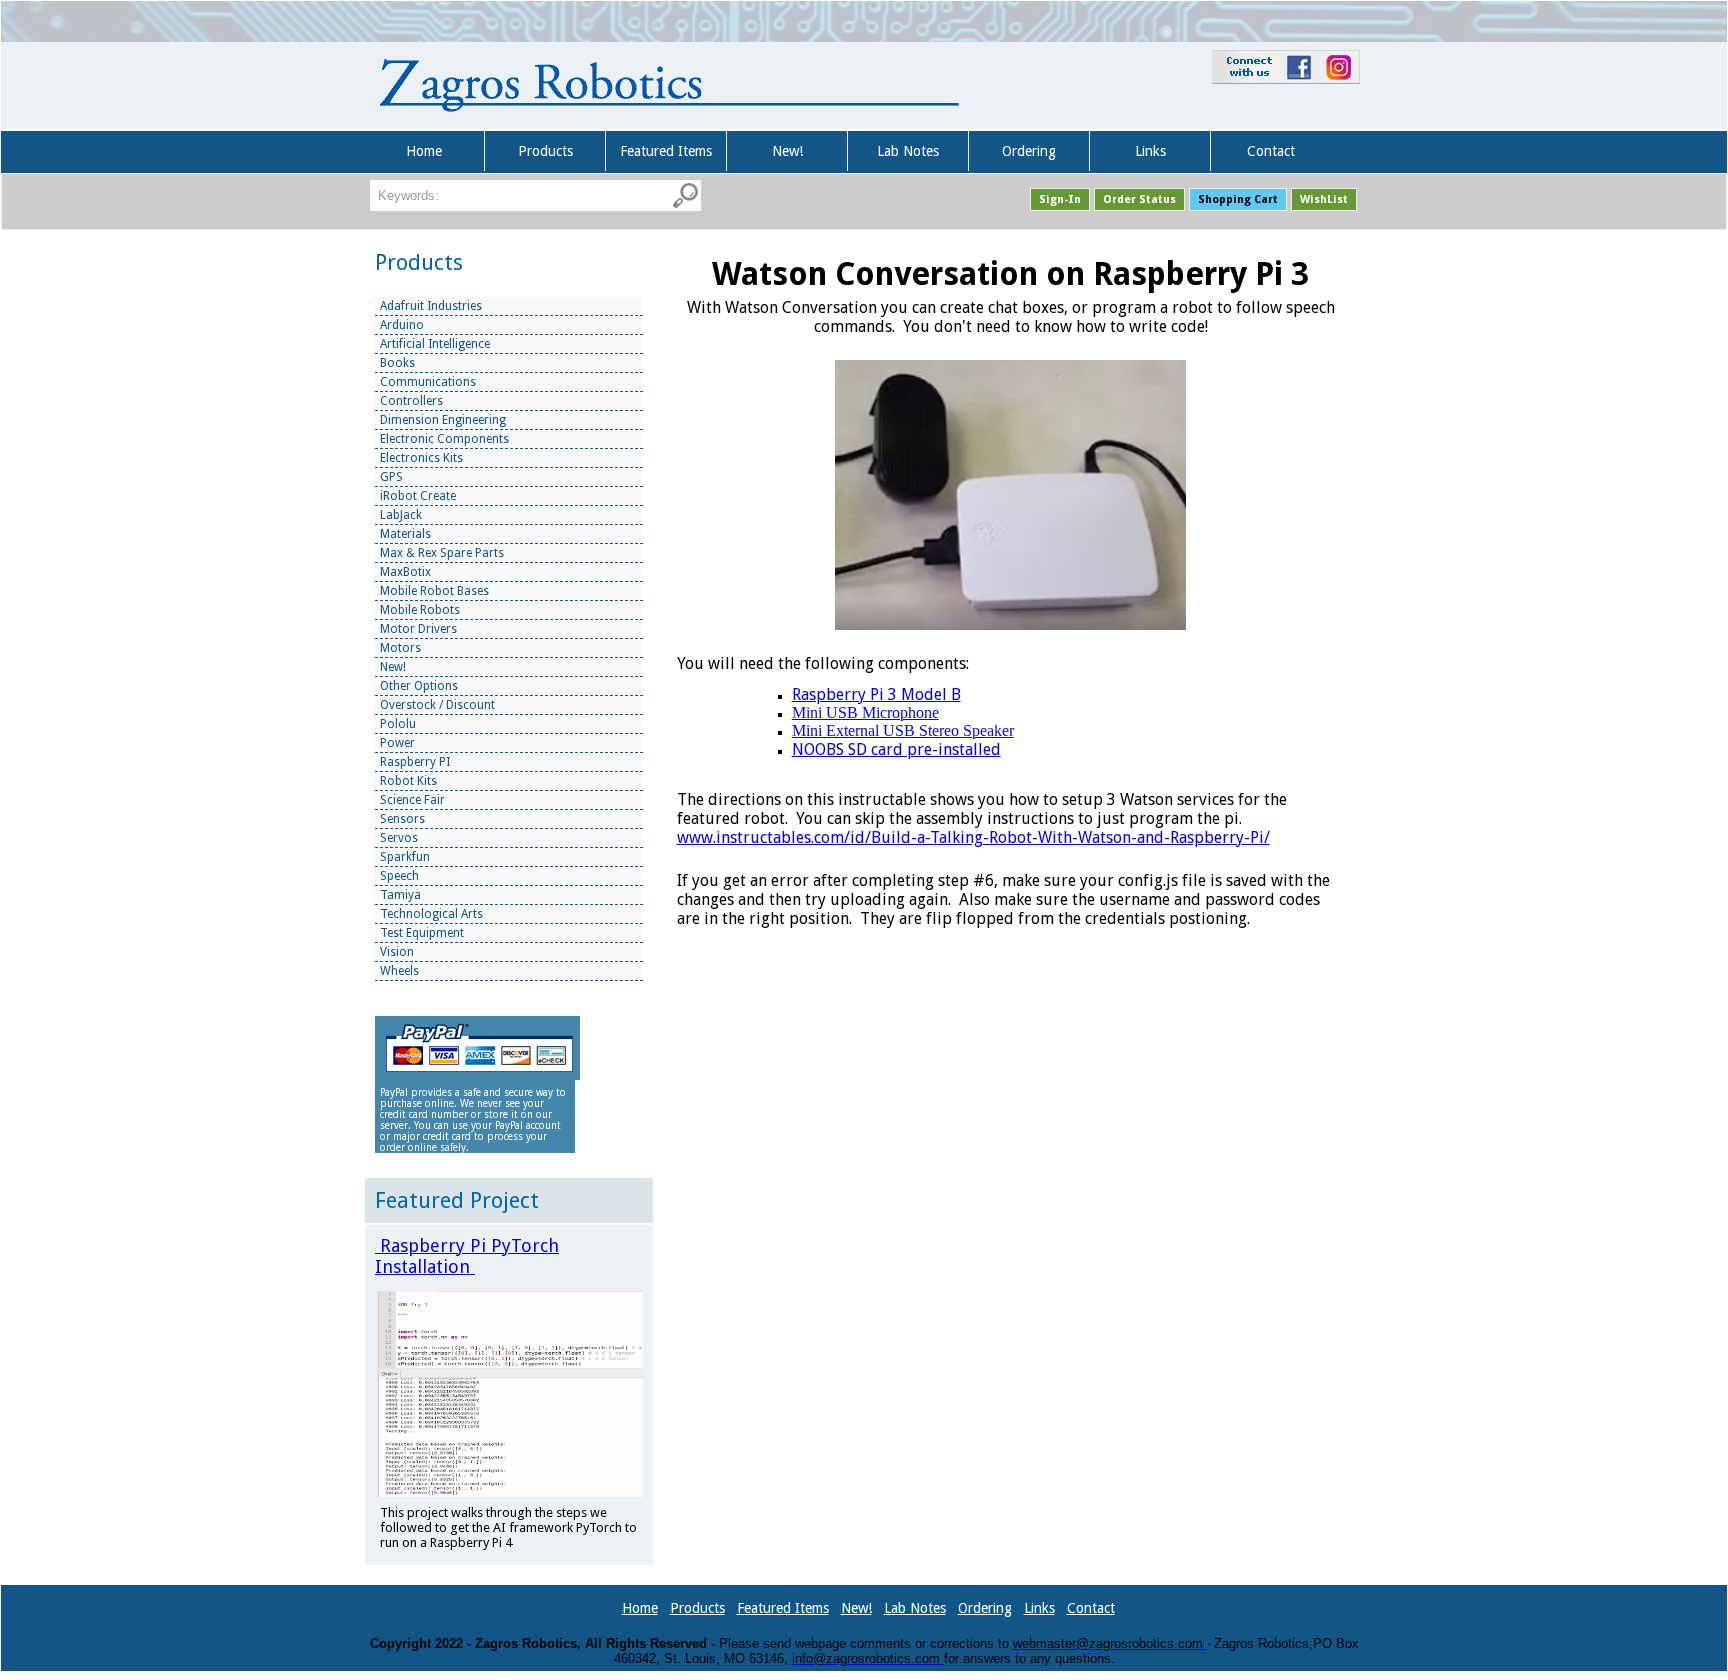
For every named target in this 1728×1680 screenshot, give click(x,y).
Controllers (411, 401)
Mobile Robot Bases (434, 591)
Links (1150, 151)
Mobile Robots (420, 610)
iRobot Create (418, 496)
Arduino (402, 325)
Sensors (402, 819)
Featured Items (666, 151)
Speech (399, 876)
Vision (397, 952)
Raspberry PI (415, 762)
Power (397, 743)
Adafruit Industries (431, 306)
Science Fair (412, 800)
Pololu (398, 724)
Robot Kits (408, 781)
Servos (399, 838)
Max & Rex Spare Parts (442, 553)
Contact (1271, 151)
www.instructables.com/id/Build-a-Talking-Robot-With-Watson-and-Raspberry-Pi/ (973, 837)
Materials (405, 534)
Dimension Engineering (443, 420)
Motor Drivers (418, 629)
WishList (1324, 199)
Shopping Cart (1238, 199)
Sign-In (1060, 199)
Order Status (1139, 199)
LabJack (401, 515)
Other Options (419, 686)
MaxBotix (405, 572)
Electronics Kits (421, 458)
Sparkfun (405, 857)
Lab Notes (908, 151)
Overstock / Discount (437, 705)
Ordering (1029, 151)
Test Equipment (422, 933)
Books (397, 363)
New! (787, 151)
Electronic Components (444, 439)
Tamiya (400, 895)
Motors (400, 648)
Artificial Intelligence (435, 344)
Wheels (399, 971)
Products (545, 151)
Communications (428, 382)
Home (424, 151)
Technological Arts (431, 914)
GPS (391, 477)
